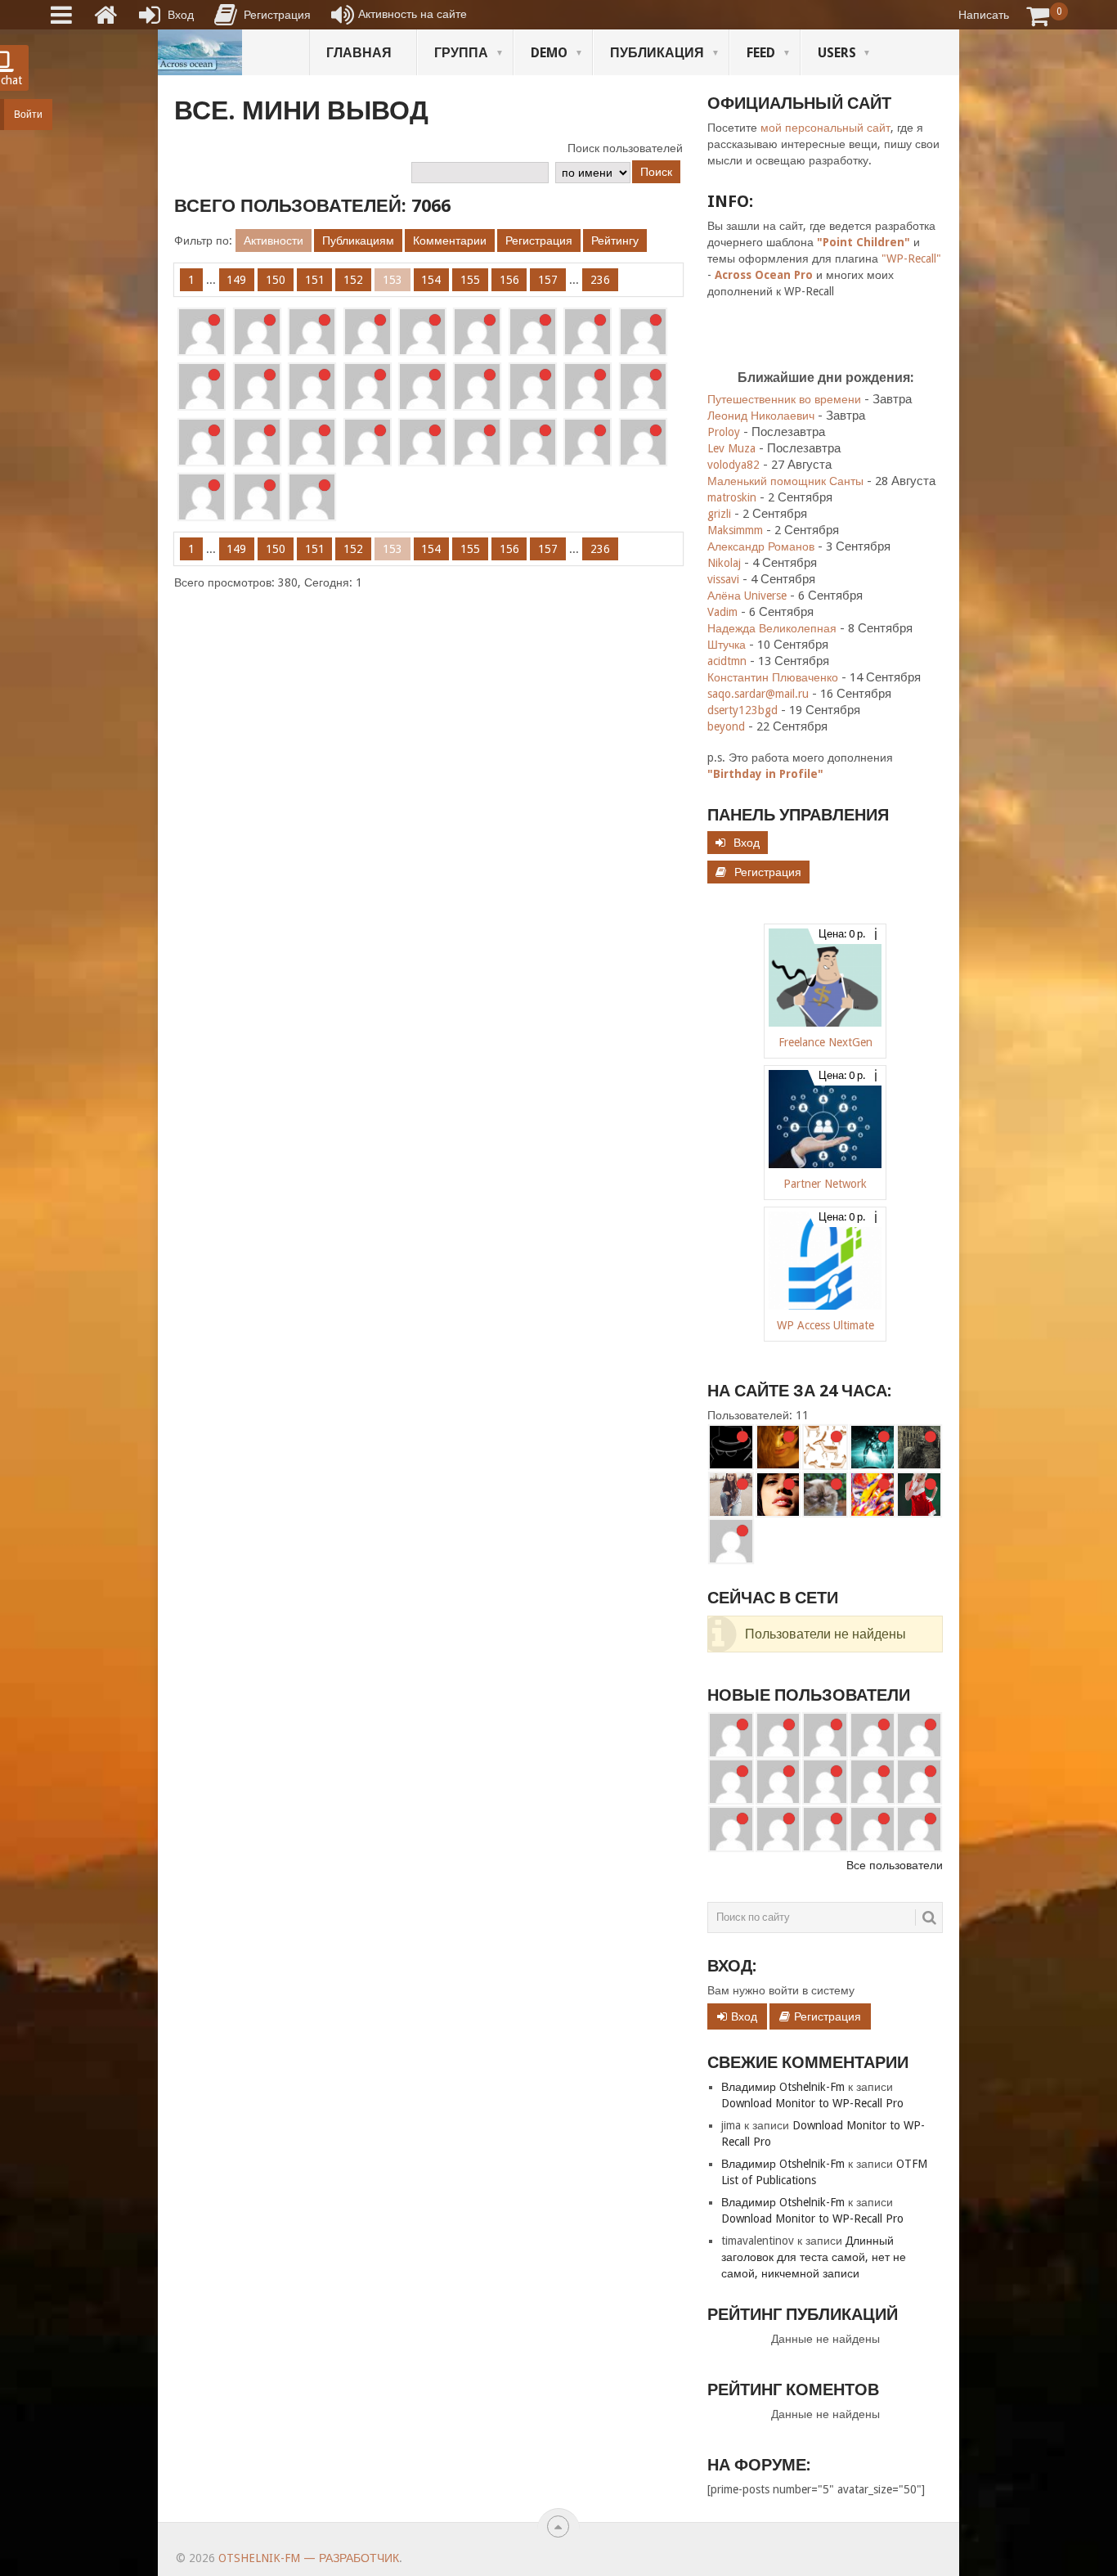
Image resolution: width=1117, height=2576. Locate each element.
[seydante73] (533, 332)
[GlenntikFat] (643, 387)
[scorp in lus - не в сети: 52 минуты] (825, 1447)
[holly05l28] (873, 1829)
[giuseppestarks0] (422, 387)
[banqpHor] (643, 442)
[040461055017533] (778, 1829)
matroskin (732, 497)
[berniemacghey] (202, 497)
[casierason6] (368, 387)
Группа (461, 53)
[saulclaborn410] (533, 442)
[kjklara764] (919, 1829)
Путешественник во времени (784, 399)
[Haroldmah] (825, 1735)
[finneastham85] (731, 1735)
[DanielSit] (919, 1782)
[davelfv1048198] (919, 1735)
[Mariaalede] (202, 442)
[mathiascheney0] (202, 332)
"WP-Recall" (911, 258)
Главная (359, 53)
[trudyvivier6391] (533, 387)
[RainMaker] (873, 1735)
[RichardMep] (477, 332)
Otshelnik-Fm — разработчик (309, 2558)
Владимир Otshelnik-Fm (783, 2087)
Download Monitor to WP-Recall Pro (812, 2103)
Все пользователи (895, 1865)
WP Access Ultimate (825, 1325)
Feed (761, 53)
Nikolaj (724, 563)
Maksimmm (735, 530)
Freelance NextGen (825, 1042)
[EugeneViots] (257, 387)
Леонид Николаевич (761, 416)
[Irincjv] (257, 442)
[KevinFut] (873, 1782)
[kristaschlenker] (477, 442)
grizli (719, 514)
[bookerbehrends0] (588, 332)
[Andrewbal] (731, 1829)
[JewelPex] (422, 332)
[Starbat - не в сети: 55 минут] (873, 1447)
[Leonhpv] (368, 332)
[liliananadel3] (588, 387)
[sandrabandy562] (477, 387)
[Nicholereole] (422, 442)
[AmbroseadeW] (312, 442)
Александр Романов (761, 546)
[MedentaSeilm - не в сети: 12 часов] (731, 1541)
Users (837, 53)
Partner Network (825, 1184)
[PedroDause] (312, 497)
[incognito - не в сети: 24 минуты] (731, 1447)
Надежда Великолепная (772, 628)
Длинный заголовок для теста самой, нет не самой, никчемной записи (814, 2257)
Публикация (657, 53)
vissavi (723, 579)
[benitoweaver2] (778, 1735)
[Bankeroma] (778, 1782)
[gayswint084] (731, 1782)
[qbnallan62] (257, 497)
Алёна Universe (747, 596)
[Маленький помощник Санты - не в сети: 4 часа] (919, 1495)
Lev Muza (731, 448)
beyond (726, 726)
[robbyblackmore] (312, 387)
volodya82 (733, 465)
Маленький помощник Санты (785, 481)
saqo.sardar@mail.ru (758, 694)
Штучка (727, 645)
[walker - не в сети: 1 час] (919, 1447)
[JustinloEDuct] (202, 387)
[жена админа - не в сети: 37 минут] (778, 1447)
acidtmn (727, 661)
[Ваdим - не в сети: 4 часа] (873, 1495)
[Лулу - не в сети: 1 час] (731, 1495)
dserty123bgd (742, 710)
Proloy (724, 432)
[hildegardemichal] (825, 1829)
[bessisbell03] (312, 332)
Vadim (722, 612)
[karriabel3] (825, 1782)
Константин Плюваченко (773, 677)
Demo (549, 53)
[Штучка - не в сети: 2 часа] (778, 1495)
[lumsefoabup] (368, 442)
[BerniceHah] (643, 332)
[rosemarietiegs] (588, 442)
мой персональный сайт (825, 128)
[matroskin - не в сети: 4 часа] (825, 1495)
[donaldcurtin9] (257, 332)
